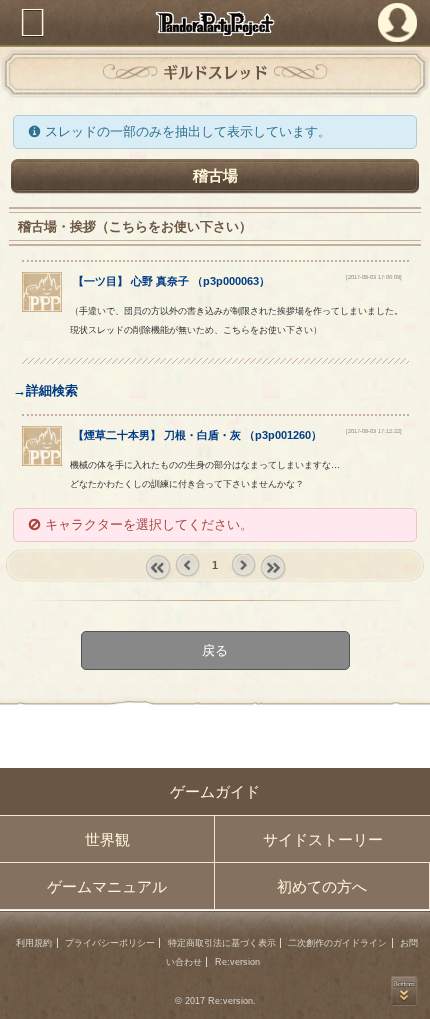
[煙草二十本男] (42, 461)
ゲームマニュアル (107, 886)
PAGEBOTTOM (404, 991)
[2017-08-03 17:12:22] (374, 431)
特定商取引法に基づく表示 (222, 943)
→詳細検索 (45, 390)
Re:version (237, 962)
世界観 (107, 839)
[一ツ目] (42, 307)
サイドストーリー (323, 839)
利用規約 (34, 943)
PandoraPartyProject (215, 23)
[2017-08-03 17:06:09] (374, 277)
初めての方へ (322, 886)
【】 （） (171, 281)
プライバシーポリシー (110, 943)
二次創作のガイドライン (337, 943)
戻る (215, 649)
